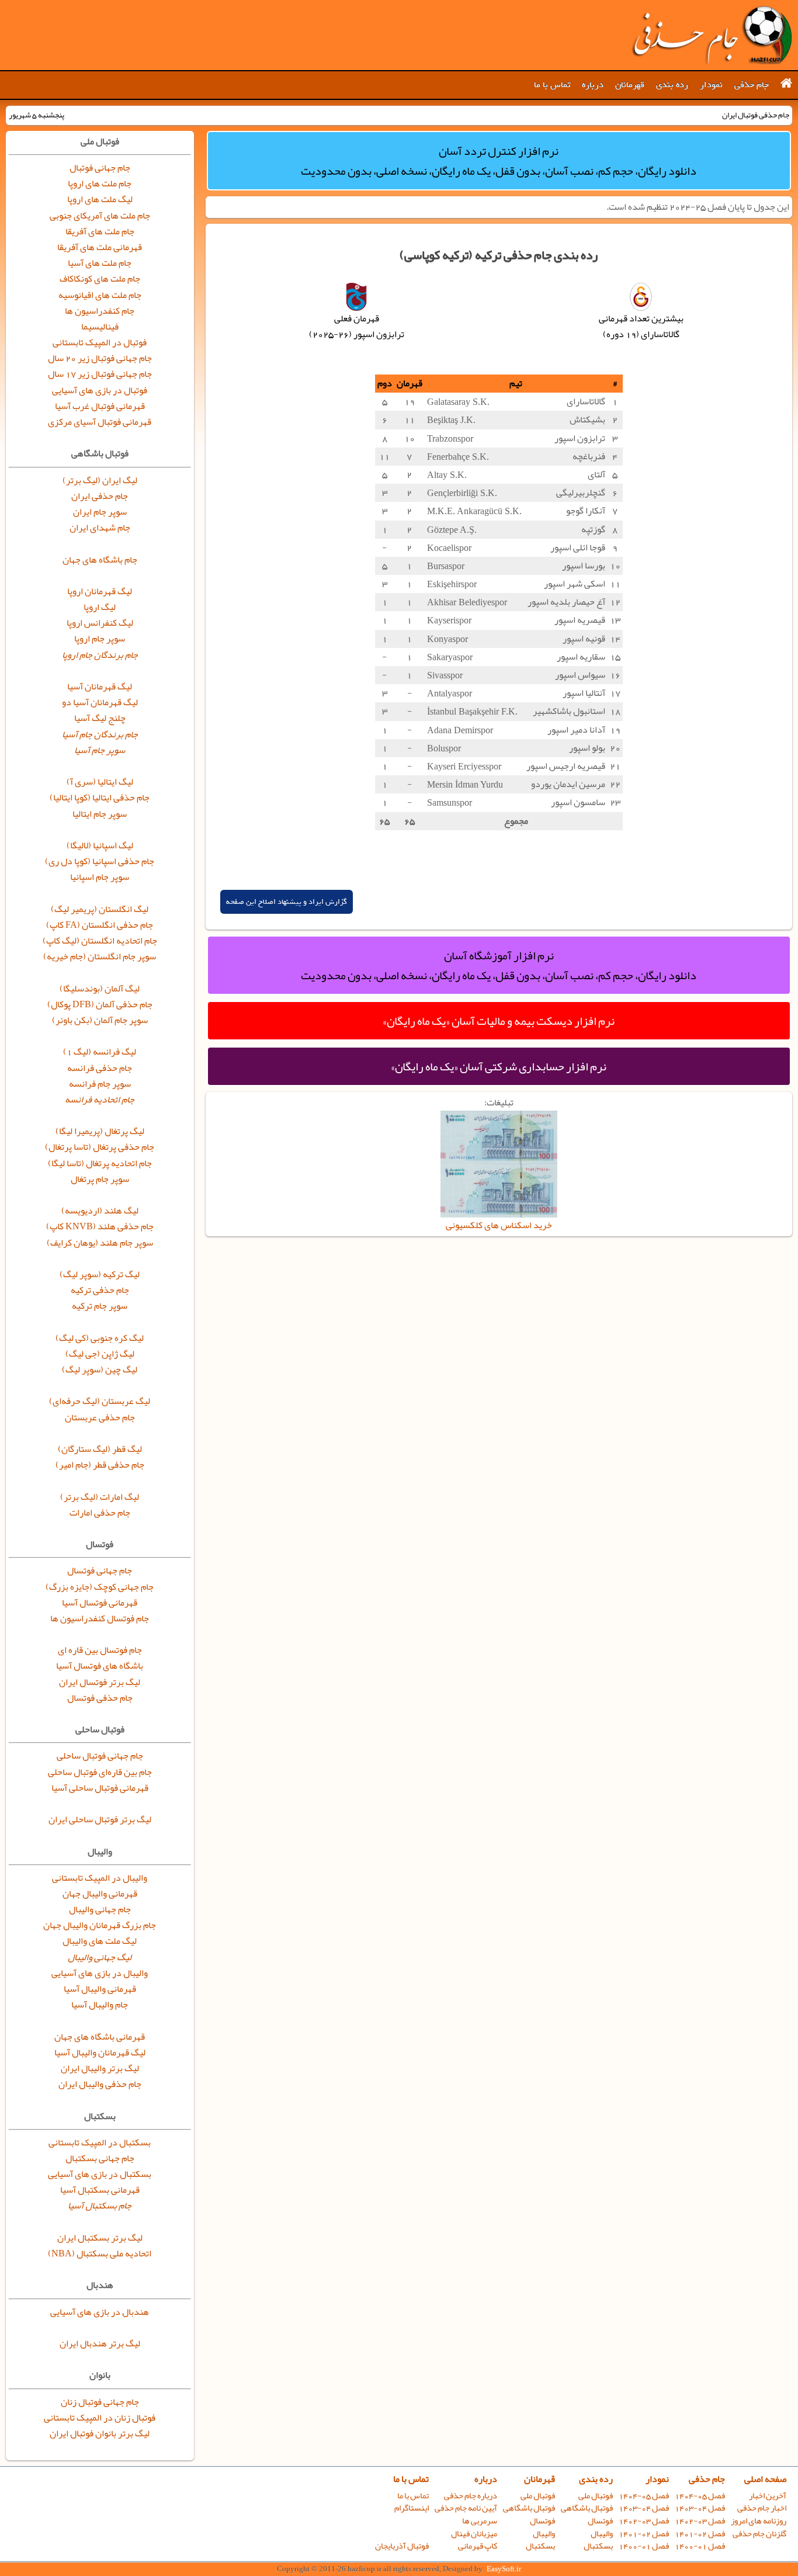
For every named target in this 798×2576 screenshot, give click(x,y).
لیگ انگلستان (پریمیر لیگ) (100, 909)
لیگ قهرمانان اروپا (100, 591)
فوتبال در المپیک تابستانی (100, 342)
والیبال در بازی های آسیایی (100, 1973)
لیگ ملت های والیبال (100, 1941)
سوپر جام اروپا (100, 639)
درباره (593, 85)
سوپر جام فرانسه (100, 1084)
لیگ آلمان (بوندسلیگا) (100, 989)
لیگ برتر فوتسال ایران (100, 1682)
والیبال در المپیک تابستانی (100, 1878)
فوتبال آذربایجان (402, 2546)
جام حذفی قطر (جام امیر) (100, 1465)
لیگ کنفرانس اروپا (100, 623)
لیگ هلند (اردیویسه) (100, 1211)
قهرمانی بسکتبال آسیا (100, 2190)
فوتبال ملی (596, 2496)
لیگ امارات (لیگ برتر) (100, 1497)
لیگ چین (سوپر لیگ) (100, 1370)
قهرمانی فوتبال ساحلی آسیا (100, 1788)
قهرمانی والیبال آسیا (100, 1989)
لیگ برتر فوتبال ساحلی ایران (100, 1819)
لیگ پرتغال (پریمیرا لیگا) (100, 1131)
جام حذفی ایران (100, 496)
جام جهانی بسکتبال (100, 2158)
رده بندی (672, 85)
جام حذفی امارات (100, 1513)
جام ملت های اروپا (100, 183)
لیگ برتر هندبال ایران (100, 2343)
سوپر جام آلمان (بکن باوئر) (100, 1020)
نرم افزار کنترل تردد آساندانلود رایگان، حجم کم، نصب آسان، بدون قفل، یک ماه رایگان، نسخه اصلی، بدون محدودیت (499, 161)
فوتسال (600, 2521)
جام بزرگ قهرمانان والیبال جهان (100, 1925)
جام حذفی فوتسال (100, 1698)
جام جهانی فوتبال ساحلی (100, 1756)
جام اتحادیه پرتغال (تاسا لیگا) (100, 1163)
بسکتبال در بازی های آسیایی (100, 2174)
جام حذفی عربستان (100, 1417)
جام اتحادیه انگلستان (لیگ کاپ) (100, 941)
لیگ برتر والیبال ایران (100, 2068)
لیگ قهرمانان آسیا (100, 687)
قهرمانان (630, 85)
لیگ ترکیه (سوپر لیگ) (100, 1274)
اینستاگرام (412, 2508)
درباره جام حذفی (471, 2496)
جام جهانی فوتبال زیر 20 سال (100, 358)
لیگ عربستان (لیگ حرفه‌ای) (100, 1401)
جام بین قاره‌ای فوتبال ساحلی (100, 1772)
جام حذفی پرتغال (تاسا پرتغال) (100, 1147)
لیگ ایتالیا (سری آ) (100, 782)
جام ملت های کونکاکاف (100, 279)
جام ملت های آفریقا (100, 231)
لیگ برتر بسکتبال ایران (100, 2238)
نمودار (711, 85)
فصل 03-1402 (700, 2521)
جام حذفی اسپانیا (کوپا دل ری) (100, 861)
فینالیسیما (100, 327)
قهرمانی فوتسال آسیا (100, 1603)
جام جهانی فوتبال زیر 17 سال (100, 374)
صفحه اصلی (765, 2479)
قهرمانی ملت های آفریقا (100, 247)
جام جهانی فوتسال (100, 1570)
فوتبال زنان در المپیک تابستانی (100, 2418)
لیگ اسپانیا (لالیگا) (100, 845)
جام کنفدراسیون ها (100, 311)
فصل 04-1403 (700, 2508)
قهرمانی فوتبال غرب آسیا (100, 406)
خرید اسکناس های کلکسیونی (499, 1225)
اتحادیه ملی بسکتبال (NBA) (100, 2253)
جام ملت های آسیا (100, 263)
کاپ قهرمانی (478, 2546)
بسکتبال (598, 2546)
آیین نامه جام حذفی (466, 2508)
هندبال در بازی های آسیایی (100, 2312)
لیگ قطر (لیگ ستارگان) (100, 1449)
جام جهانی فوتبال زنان (100, 2402)
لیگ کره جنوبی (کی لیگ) (100, 1338)
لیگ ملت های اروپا (100, 199)
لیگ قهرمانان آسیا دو (100, 702)
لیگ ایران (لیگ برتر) (100, 480)
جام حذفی (752, 85)
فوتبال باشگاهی (587, 2508)
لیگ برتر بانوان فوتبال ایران (100, 2433)
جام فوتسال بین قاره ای (100, 1650)
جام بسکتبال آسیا (100, 2206)
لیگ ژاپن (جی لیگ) (100, 1354)
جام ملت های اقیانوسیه (100, 295)
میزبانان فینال (474, 2534)
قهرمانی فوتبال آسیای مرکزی (100, 422)
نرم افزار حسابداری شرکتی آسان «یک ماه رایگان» (499, 1066)
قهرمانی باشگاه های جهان (100, 2037)
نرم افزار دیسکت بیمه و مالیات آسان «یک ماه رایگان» (499, 1021)
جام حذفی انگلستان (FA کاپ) (100, 925)
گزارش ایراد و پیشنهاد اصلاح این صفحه (287, 902)
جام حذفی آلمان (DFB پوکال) (100, 1004)
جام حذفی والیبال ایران (100, 2084)
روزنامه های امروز (759, 2521)
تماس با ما (552, 85)
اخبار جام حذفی (762, 2508)
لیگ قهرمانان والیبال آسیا (100, 2053)
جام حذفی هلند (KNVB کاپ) (100, 1226)
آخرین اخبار (768, 2496)
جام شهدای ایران (100, 528)
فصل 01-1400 (700, 2546)
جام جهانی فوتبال (100, 168)
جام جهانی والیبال (100, 1909)
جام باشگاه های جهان (100, 560)
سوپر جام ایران (100, 512)
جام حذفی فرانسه (100, 1068)
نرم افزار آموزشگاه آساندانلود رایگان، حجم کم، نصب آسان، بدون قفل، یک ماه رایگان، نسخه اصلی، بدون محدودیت (499, 965)
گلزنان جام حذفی (759, 2534)
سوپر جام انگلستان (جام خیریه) (100, 956)
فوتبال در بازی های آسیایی (100, 390)
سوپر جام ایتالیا (100, 814)
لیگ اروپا (100, 607)
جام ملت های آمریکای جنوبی (100, 216)
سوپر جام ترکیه (100, 1306)
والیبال (602, 2534)
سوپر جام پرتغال (100, 1179)
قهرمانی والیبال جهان (100, 1894)
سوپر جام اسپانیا (100, 877)
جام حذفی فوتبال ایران (712, 35)
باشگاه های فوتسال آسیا (100, 1666)
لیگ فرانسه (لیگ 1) (100, 1052)
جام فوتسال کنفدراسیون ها (100, 1618)
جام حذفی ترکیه (100, 1290)
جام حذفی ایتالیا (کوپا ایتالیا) (100, 798)
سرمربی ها (480, 2521)
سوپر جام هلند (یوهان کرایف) (100, 1243)
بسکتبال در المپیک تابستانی (100, 2142)
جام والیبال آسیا (100, 2005)
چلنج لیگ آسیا (100, 718)
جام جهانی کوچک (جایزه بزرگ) (100, 1587)
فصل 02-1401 (700, 2534)
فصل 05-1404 (700, 2496)
